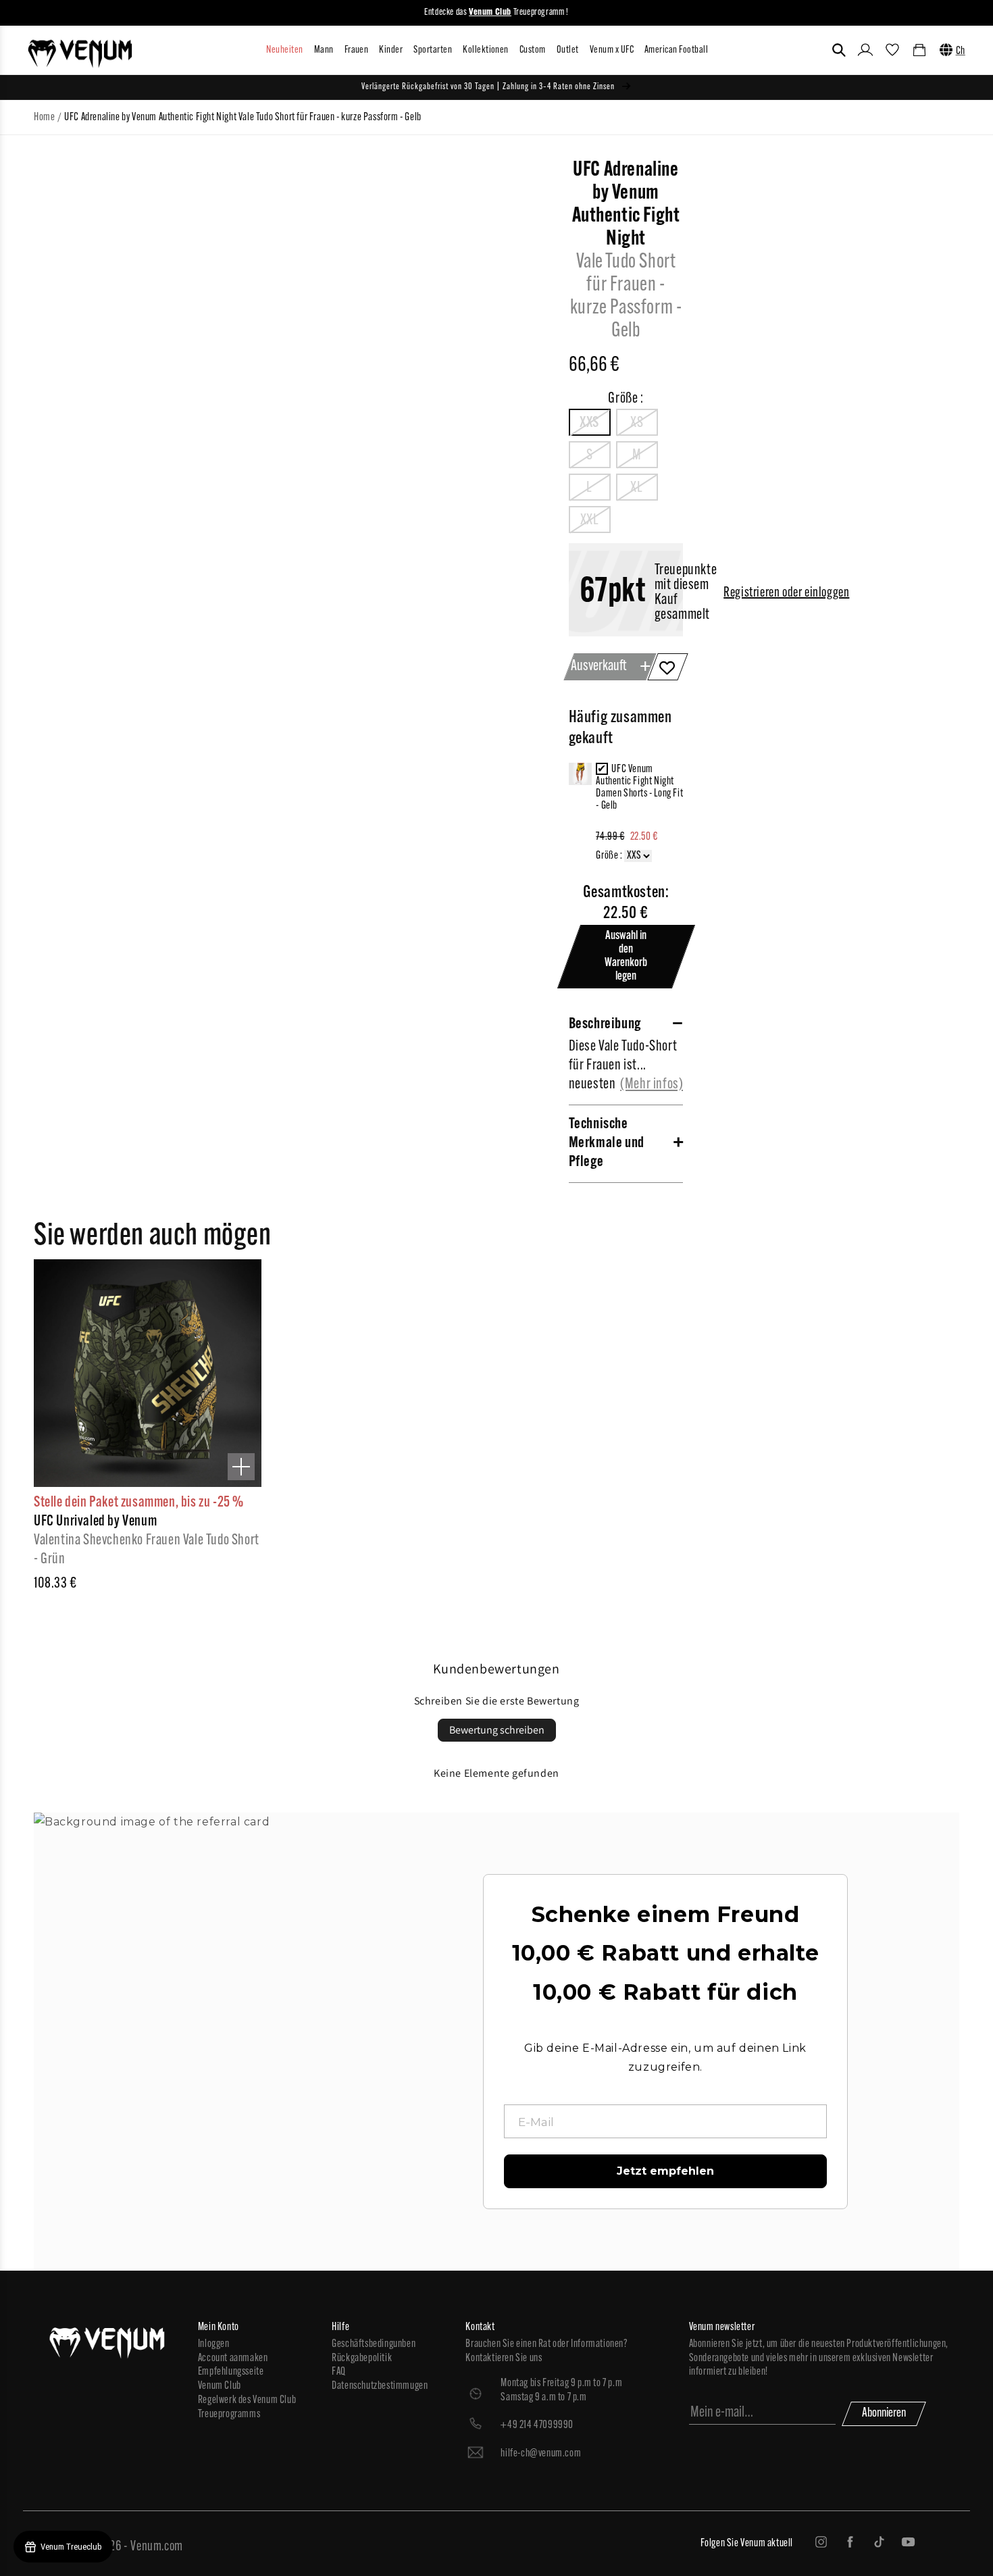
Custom (533, 50)
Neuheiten (284, 50)
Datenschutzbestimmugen (380, 2386)
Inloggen (214, 2344)
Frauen (357, 50)
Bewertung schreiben (497, 1730)
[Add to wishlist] (668, 667)
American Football (676, 50)
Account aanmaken (233, 2358)
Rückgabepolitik (362, 2358)
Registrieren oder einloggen (786, 593)
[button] (839, 50)
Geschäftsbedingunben (374, 2344)
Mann (324, 50)
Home (44, 118)
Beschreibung (605, 1025)
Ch (961, 51)
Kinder (391, 50)
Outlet (568, 50)
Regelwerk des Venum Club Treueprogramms (247, 2407)
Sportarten (433, 50)
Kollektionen (486, 50)
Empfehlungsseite (231, 2372)
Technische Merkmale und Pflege (607, 1143)
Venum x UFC (612, 50)
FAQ (339, 2372)
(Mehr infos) (652, 1085)
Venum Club (220, 2386)
